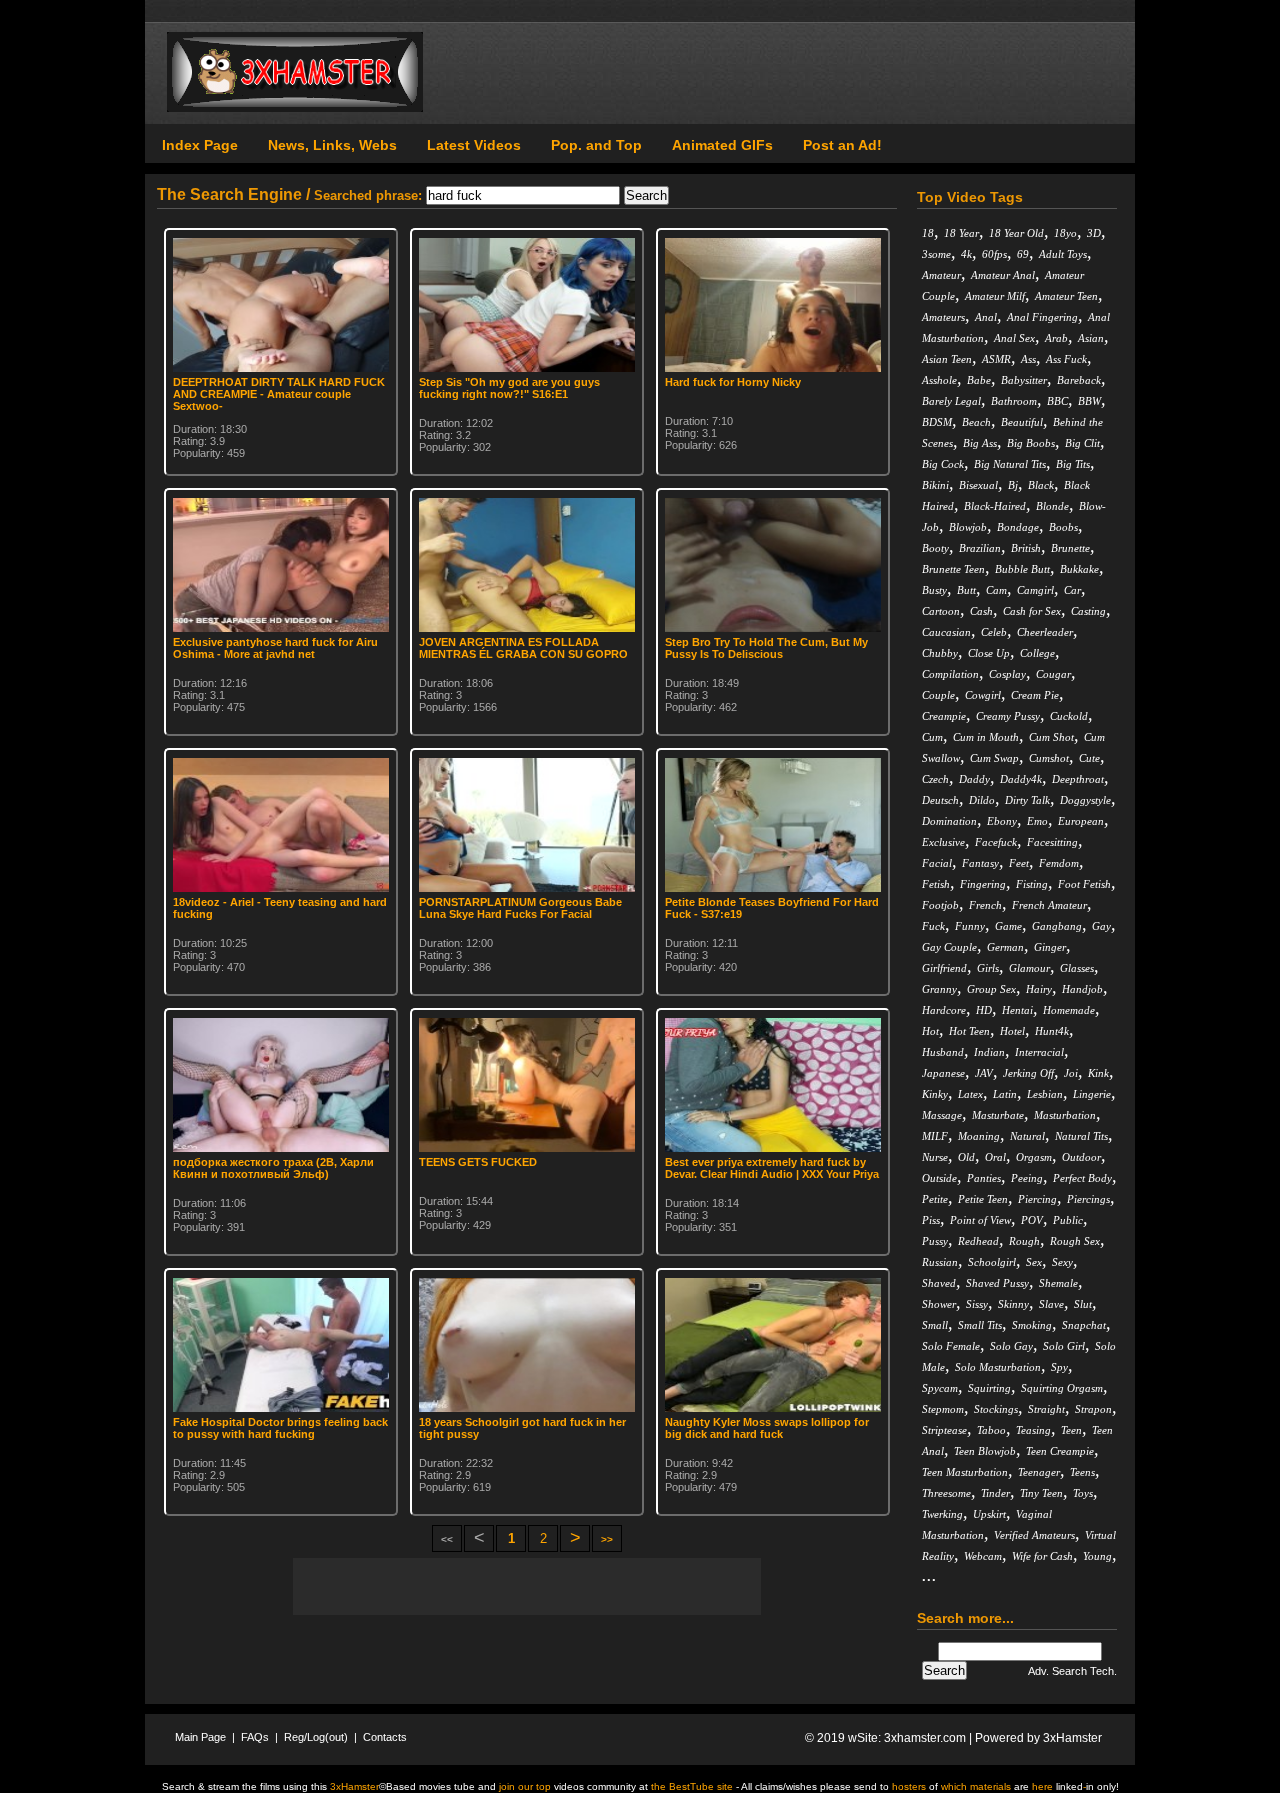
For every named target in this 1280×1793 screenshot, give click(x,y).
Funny (970, 926)
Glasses (1077, 968)
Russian (940, 1262)
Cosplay (1007, 674)
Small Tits (980, 1325)
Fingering (983, 884)
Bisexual (978, 485)
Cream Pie (1035, 695)
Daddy (974, 779)
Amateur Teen (1066, 296)
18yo (1065, 233)
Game (1008, 926)
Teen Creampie (1060, 1451)
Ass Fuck (1066, 359)
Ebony (1002, 821)
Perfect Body (1082, 1178)
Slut (1083, 1304)
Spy (1059, 1367)
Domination (949, 821)
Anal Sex (1014, 338)
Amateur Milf (995, 296)
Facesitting (1052, 842)
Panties (984, 1178)
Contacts (385, 1737)
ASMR (996, 359)
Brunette (1070, 548)
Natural (1027, 1136)
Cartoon (941, 611)
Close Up (989, 653)
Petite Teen (983, 1199)
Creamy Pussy (1008, 716)
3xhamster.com (925, 1738)
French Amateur (1049, 905)
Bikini (935, 485)
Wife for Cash (1042, 1556)
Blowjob (968, 527)
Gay (1101, 926)
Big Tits (1073, 464)
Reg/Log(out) (316, 1737)
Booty (935, 548)
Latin (1005, 1094)
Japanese (943, 1073)
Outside (939, 1178)
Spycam (940, 1388)
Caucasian (946, 632)
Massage (942, 1115)
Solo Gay (1011, 1346)
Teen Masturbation (965, 1472)
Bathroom (1014, 401)
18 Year (961, 233)
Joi (1071, 1073)
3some (936, 254)
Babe (979, 380)
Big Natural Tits (1010, 464)
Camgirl (1035, 590)
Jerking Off (1028, 1073)
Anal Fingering (1042, 317)
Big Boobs (1031, 443)
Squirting (989, 1388)
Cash (981, 611)
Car (1072, 590)
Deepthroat (1078, 779)
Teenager (1039, 1472)
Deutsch (940, 800)
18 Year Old (1016, 233)
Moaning (979, 1136)
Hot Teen (969, 1031)
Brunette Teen (953, 569)
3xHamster (1072, 1738)
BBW (1089, 401)
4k (966, 254)
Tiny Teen (1041, 1493)
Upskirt (989, 1514)
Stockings (996, 1409)
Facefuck (996, 842)
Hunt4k (1052, 1031)
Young (1097, 1556)
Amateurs (943, 317)
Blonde (1052, 506)
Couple (938, 695)
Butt (966, 590)
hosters (909, 1786)
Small (935, 1325)
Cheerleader (1045, 632)
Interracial (1039, 1052)
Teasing (1033, 1430)
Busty (934, 590)
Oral (995, 1157)
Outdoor (1081, 1157)
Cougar (1053, 674)
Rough (1024, 1241)
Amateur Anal (1003, 275)
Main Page (200, 1737)
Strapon (1093, 1409)
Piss (931, 1220)
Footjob (940, 905)
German (1005, 947)
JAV (984, 1073)
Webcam (983, 1556)
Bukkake (1079, 569)
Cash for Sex (1032, 611)
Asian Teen (947, 359)
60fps (994, 254)
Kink (1098, 1073)
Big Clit (1082, 443)
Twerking (942, 1514)
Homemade (1069, 1010)
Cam (996, 590)
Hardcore (944, 1010)
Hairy (1039, 989)
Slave (1051, 1304)
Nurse (935, 1157)
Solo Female (951, 1346)
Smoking (1032, 1325)
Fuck (933, 926)
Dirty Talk (1027, 800)
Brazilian (980, 548)
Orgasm (1034, 1157)
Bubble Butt (1022, 569)
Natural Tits (1081, 1136)
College (1037, 653)
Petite (935, 1199)
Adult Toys (1063, 254)
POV (1032, 1220)
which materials (976, 1786)
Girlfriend (944, 968)
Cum (932, 737)
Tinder (995, 1493)
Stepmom (943, 1409)
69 (1023, 254)
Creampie (944, 716)
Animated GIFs (722, 145)
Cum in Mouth (986, 737)
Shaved (939, 1283)
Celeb (994, 632)
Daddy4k (1021, 779)
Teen (1071, 1430)
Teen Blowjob (985, 1451)
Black (1041, 485)
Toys (1083, 1493)
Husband (943, 1052)
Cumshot (1049, 758)
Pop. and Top (596, 145)
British (1026, 548)
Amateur (941, 275)
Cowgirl (983, 695)
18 (928, 233)
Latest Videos (474, 145)
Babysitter (1024, 380)
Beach (976, 422)
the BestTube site (692, 1786)
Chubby (940, 653)
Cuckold (1069, 716)
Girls (988, 968)
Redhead (978, 1241)
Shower (939, 1304)
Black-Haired (995, 506)
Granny (939, 989)
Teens (1082, 1472)
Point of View (980, 1220)
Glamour (1029, 968)
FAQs (255, 1737)
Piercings (1088, 1199)
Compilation (950, 674)
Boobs (1063, 527)
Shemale (1058, 1283)
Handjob (1082, 989)
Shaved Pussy (997, 1283)
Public (1068, 1220)
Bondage (1018, 527)
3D (1094, 233)
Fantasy (980, 863)
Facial (937, 863)
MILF (935, 1136)
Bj (1013, 485)
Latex (970, 1094)
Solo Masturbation (998, 1367)
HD (984, 1010)
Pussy (935, 1241)
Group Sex (991, 989)
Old (966, 1157)
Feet (1019, 863)
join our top (525, 1786)
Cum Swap (994, 758)
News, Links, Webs (332, 145)
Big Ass (980, 443)
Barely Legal (951, 401)
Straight (1046, 1409)
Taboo (991, 1430)
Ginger (1050, 947)
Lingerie (1092, 1094)
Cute (1089, 758)
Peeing (1027, 1178)
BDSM (937, 422)
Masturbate (998, 1115)
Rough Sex (1075, 1241)
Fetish (936, 884)
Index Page (200, 145)
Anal (986, 317)
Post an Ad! (842, 145)
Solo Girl (1064, 1346)
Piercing (1037, 1199)
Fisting (1032, 884)
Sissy (977, 1304)
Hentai (1017, 1010)
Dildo (982, 800)
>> (607, 1539)
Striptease (944, 1430)
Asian (1091, 338)
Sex (1034, 1262)
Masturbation (1065, 1115)
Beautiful (1022, 422)
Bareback (1079, 380)
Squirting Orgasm (1062, 1388)
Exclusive (943, 842)
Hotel (1012, 1031)
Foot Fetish (1084, 884)
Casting (1088, 611)
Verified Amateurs (1034, 1535)
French (985, 905)
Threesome (946, 1493)
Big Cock (943, 464)
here (1042, 1786)
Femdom (1059, 863)
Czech (935, 779)
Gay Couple (949, 947)
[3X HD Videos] (295, 108)
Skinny (1013, 1304)
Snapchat (1084, 1325)
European (1081, 821)
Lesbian (1045, 1094)
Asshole (939, 380)
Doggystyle (1085, 800)
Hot (930, 1031)
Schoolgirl (992, 1262)
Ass (1028, 359)
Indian (989, 1052)
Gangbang (1057, 926)
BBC (1057, 401)
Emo (1037, 821)
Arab (1056, 338)
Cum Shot (1051, 737)
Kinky (935, 1094)
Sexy (1062, 1262)
